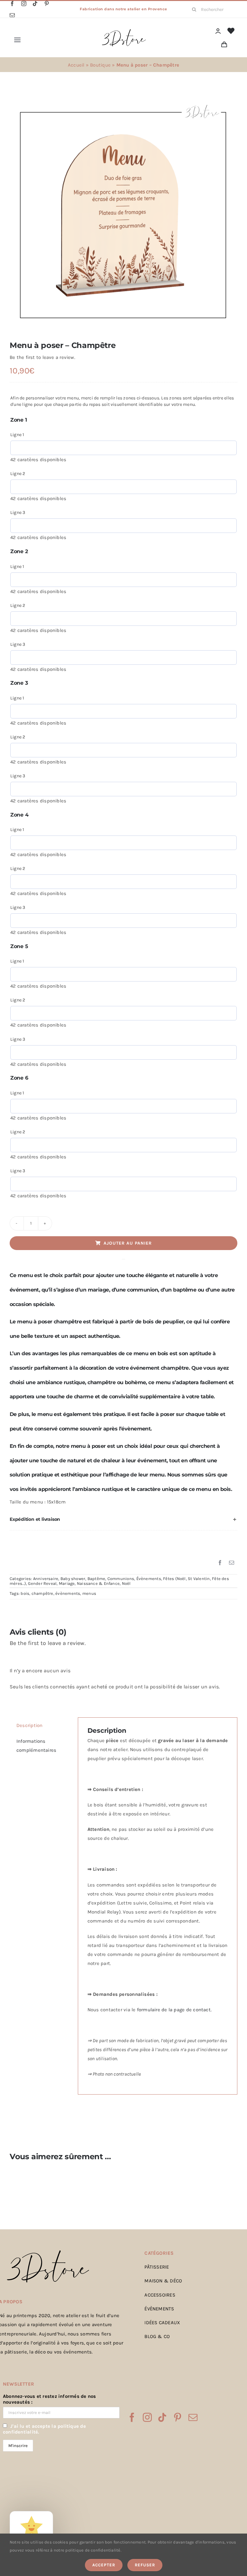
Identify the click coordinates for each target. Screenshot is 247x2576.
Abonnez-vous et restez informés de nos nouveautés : (50, 2399)
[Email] (232, 1563)
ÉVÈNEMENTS (159, 2309)
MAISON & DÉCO (163, 2281)
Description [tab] (29, 1725)
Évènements (149, 1579)
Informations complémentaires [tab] (36, 1746)
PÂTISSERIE (157, 2267)
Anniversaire (46, 1579)
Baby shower (73, 1579)
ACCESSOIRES (160, 2295)
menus (89, 1593)
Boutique (100, 65)
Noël (126, 1583)
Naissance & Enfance (98, 1583)
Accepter (104, 2565)
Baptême (96, 1579)
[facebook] (12, 4)
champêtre (42, 1593)
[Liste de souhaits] (231, 31)
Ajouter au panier (128, 1243)
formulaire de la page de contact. (174, 2010)
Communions (121, 1579)
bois (25, 1593)
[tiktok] (35, 4)
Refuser (145, 2565)
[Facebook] (220, 1563)
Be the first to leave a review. (42, 357)
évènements (68, 1593)
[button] (123, 1520)
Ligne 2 (18, 474)
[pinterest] (47, 4)
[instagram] (24, 4)
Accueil (76, 65)
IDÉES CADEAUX (162, 2323)
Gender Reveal (42, 1583)
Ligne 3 (18, 512)
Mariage (67, 1583)
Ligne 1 (17, 435)
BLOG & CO (157, 2336)
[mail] (12, 15)
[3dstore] (123, 31)
